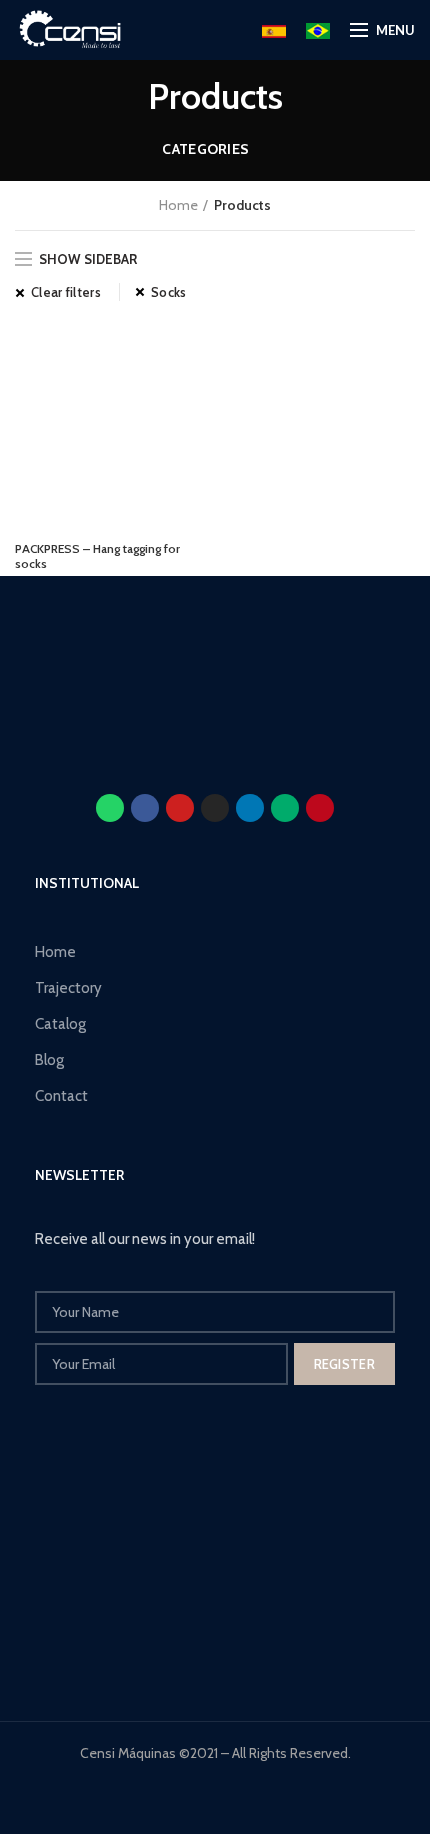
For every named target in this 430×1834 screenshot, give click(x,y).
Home (178, 205)
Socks (169, 292)
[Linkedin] (250, 808)
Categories (205, 149)
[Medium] (285, 808)
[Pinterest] (320, 808)
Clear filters (66, 292)
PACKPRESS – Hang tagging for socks (97, 556)
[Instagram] (215, 808)
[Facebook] (145, 808)
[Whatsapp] (110, 808)
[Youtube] (180, 808)
